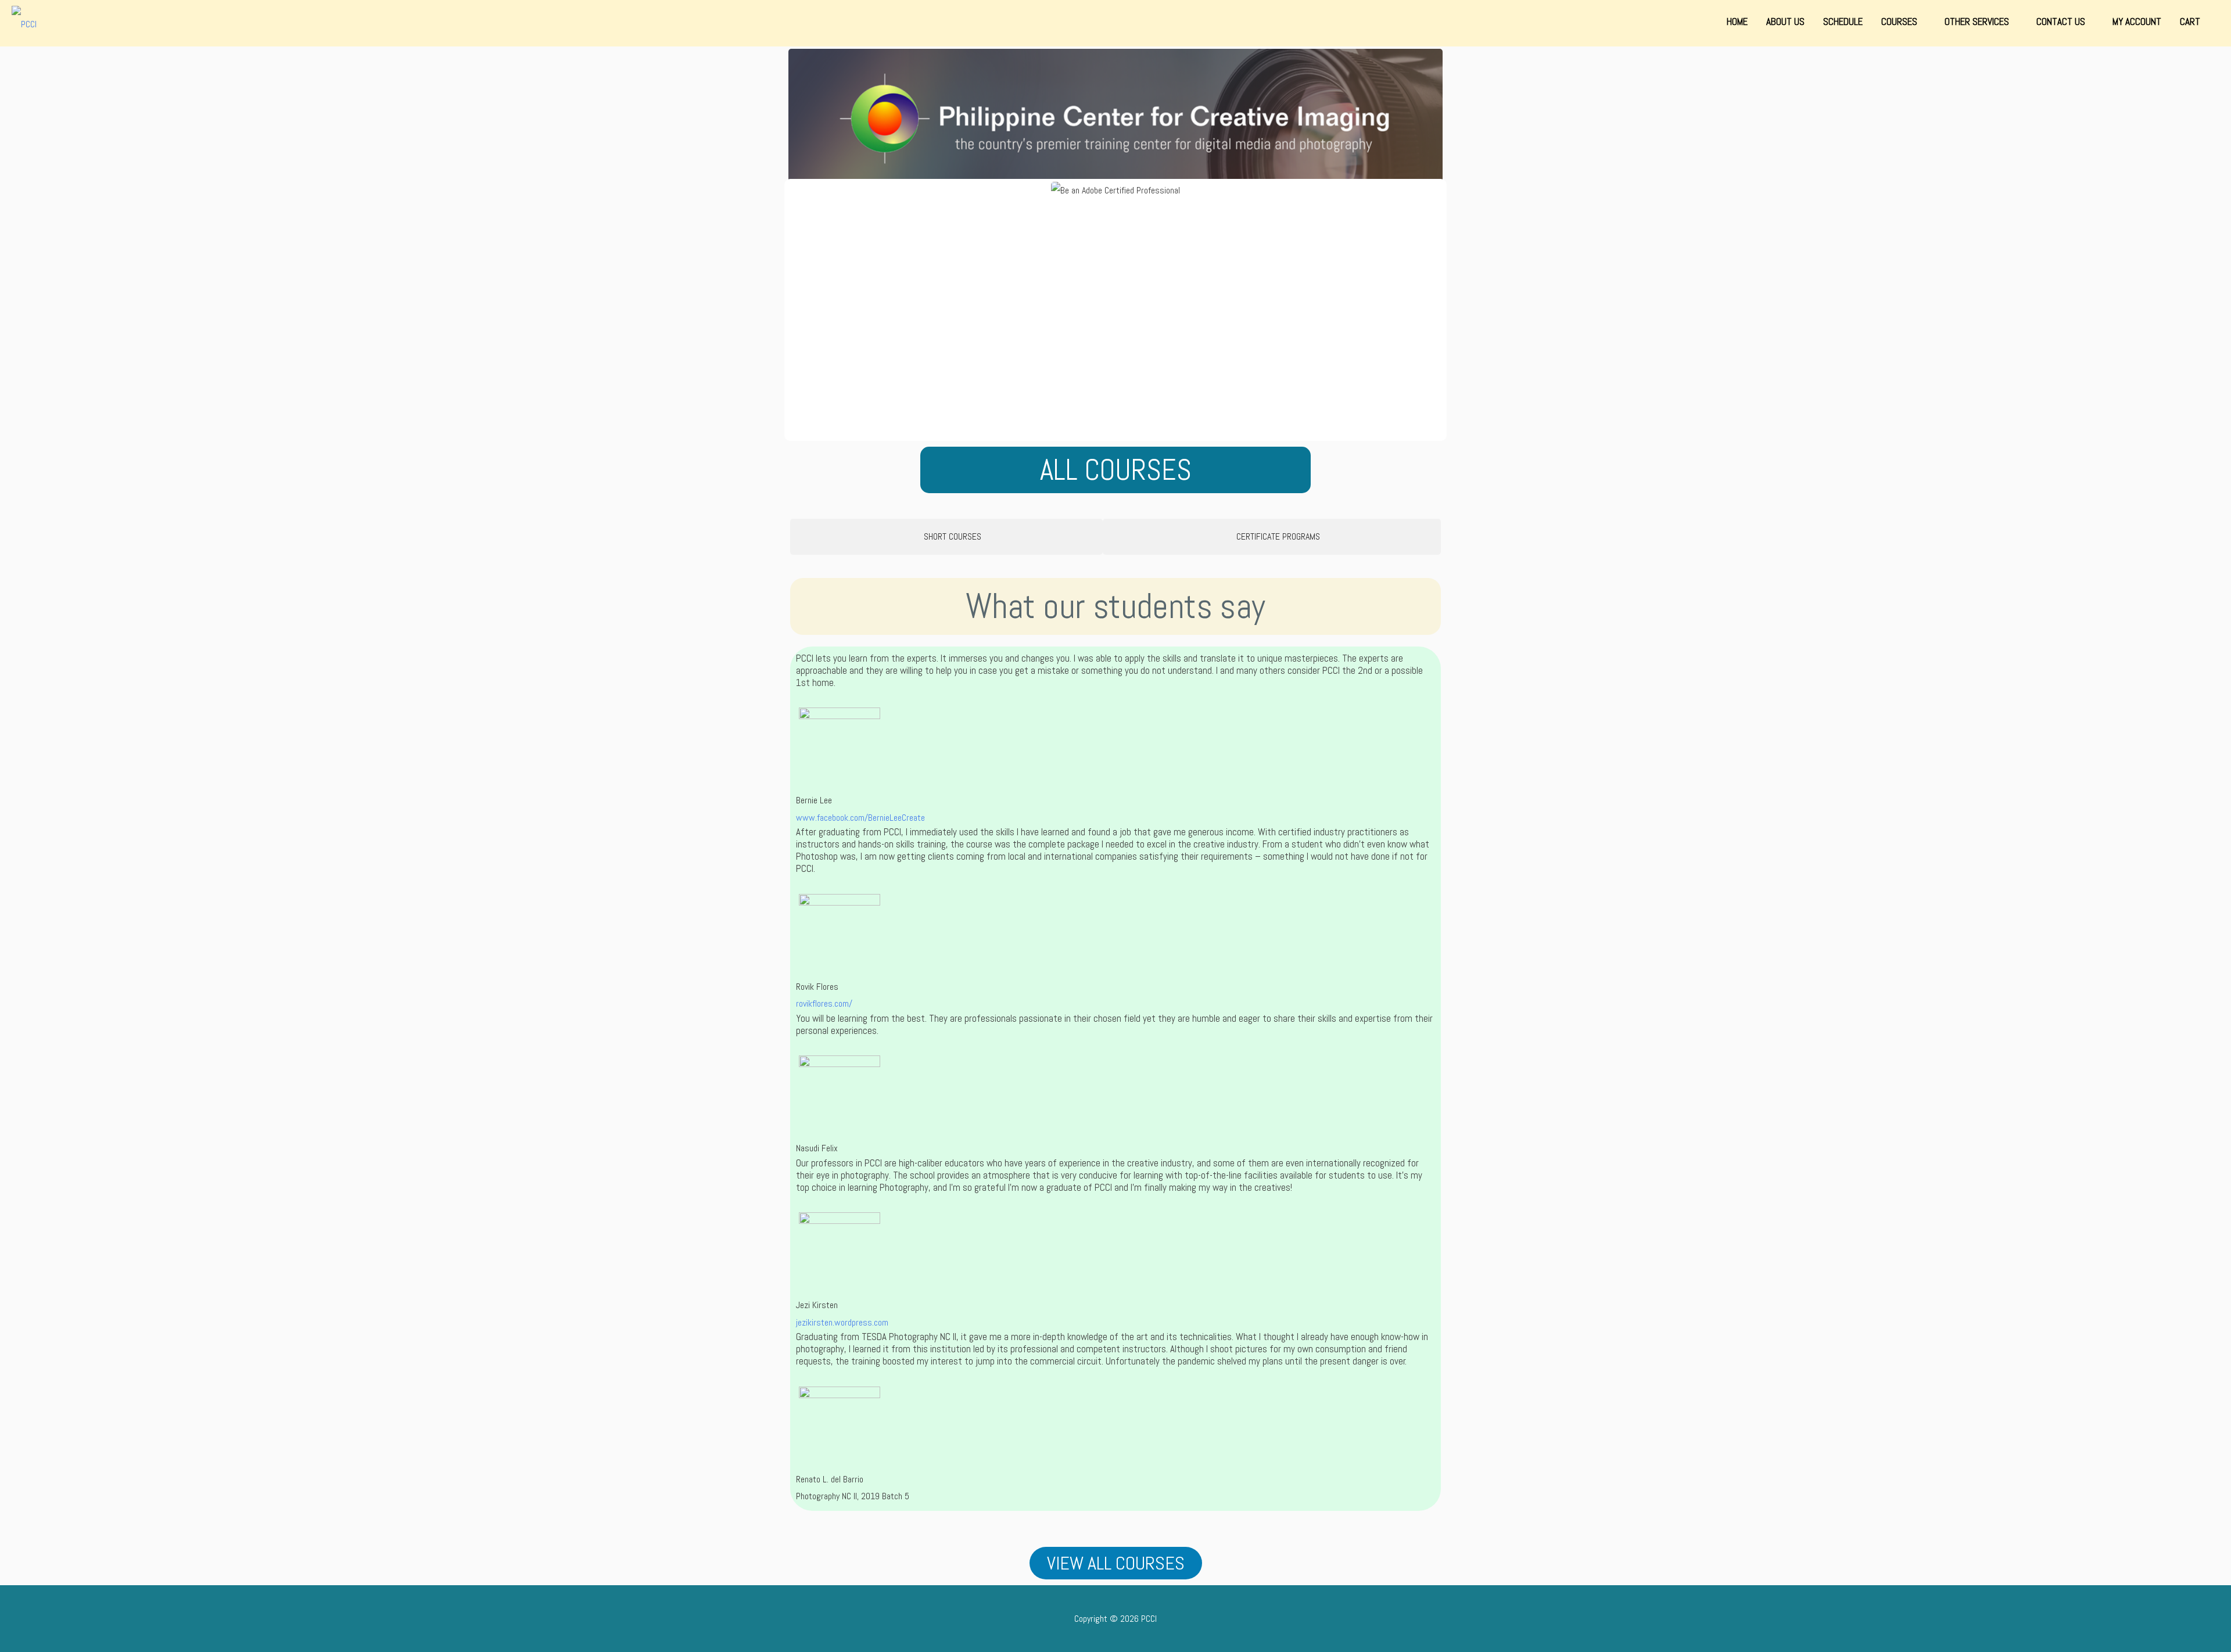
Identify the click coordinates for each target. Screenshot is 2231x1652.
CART (2190, 21)
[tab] (946, 537)
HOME (1737, 21)
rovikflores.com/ (824, 1003)
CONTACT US (2062, 21)
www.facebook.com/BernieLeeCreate (860, 818)
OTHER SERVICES (1978, 21)
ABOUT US (1785, 21)
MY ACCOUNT (2137, 21)
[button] (801, 310)
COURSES (1900, 21)
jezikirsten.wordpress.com (842, 1322)
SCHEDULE (1843, 21)
